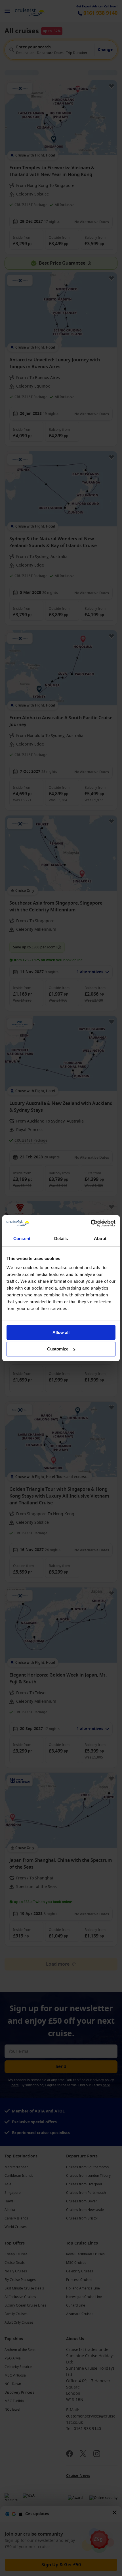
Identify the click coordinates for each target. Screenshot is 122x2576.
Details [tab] (61, 1238)
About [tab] (100, 1238)
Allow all (61, 1332)
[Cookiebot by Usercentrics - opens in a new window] (91, 1223)
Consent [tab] (22, 1238)
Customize (58, 1349)
